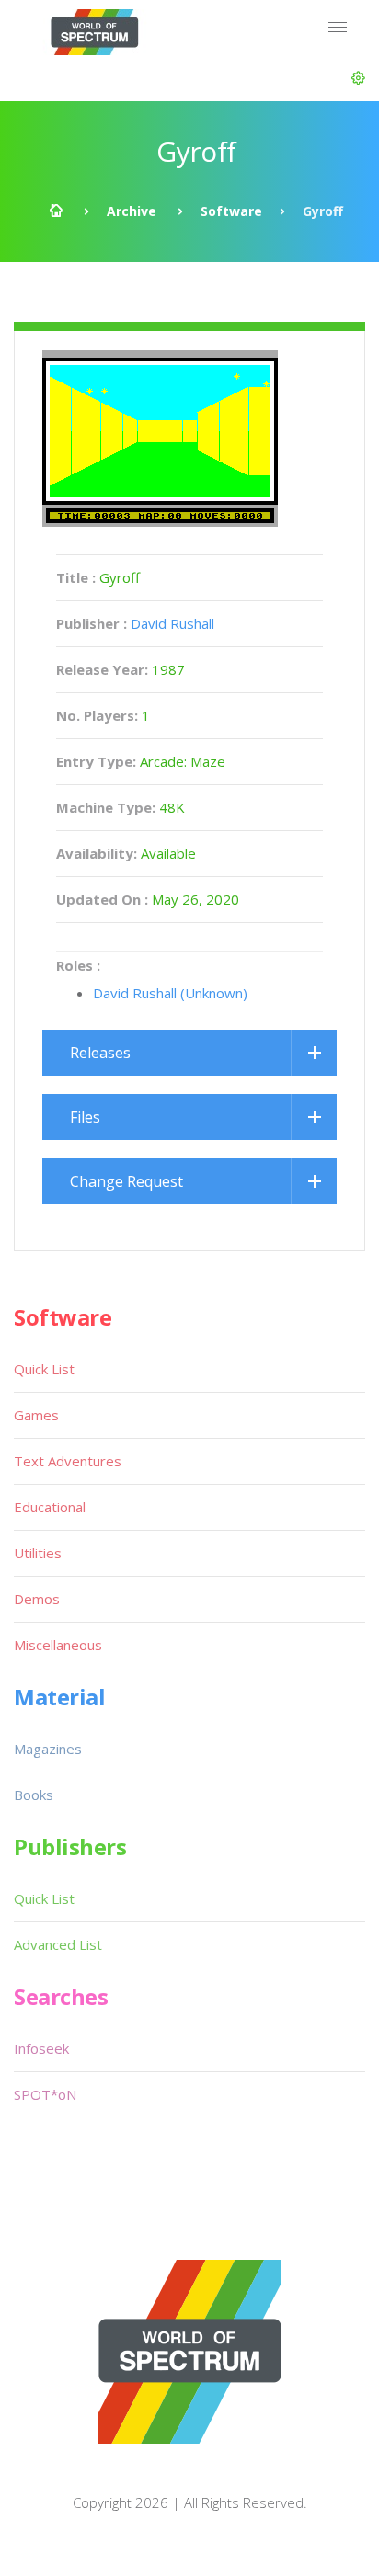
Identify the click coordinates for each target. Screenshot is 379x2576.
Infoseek (41, 2048)
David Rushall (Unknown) (170, 993)
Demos (37, 1599)
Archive (132, 211)
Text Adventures (68, 1461)
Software (231, 211)
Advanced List (58, 1944)
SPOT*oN (45, 2094)
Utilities (38, 1553)
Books (34, 1795)
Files (85, 1117)
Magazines (48, 1749)
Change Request (126, 1181)
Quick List (44, 1369)
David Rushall (172, 623)
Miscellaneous (58, 1645)
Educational (50, 1507)
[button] (358, 78)
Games (36, 1415)
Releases (100, 1053)
